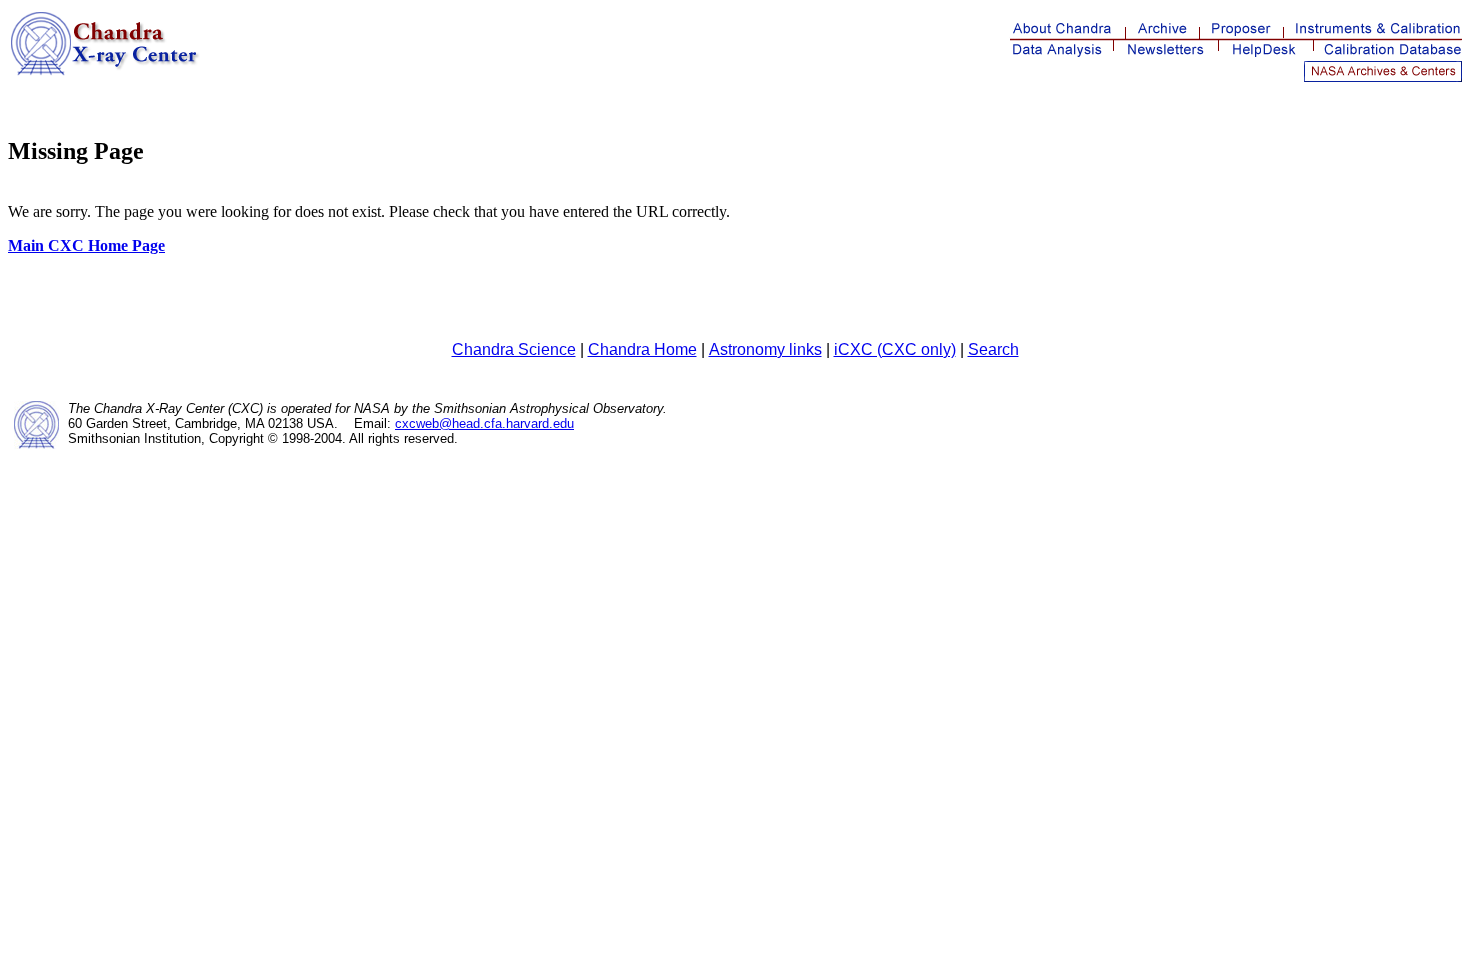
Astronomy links (765, 349)
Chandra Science (514, 349)
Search (993, 349)
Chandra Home (642, 349)
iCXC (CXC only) (895, 349)
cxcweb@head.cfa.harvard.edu (484, 423)
